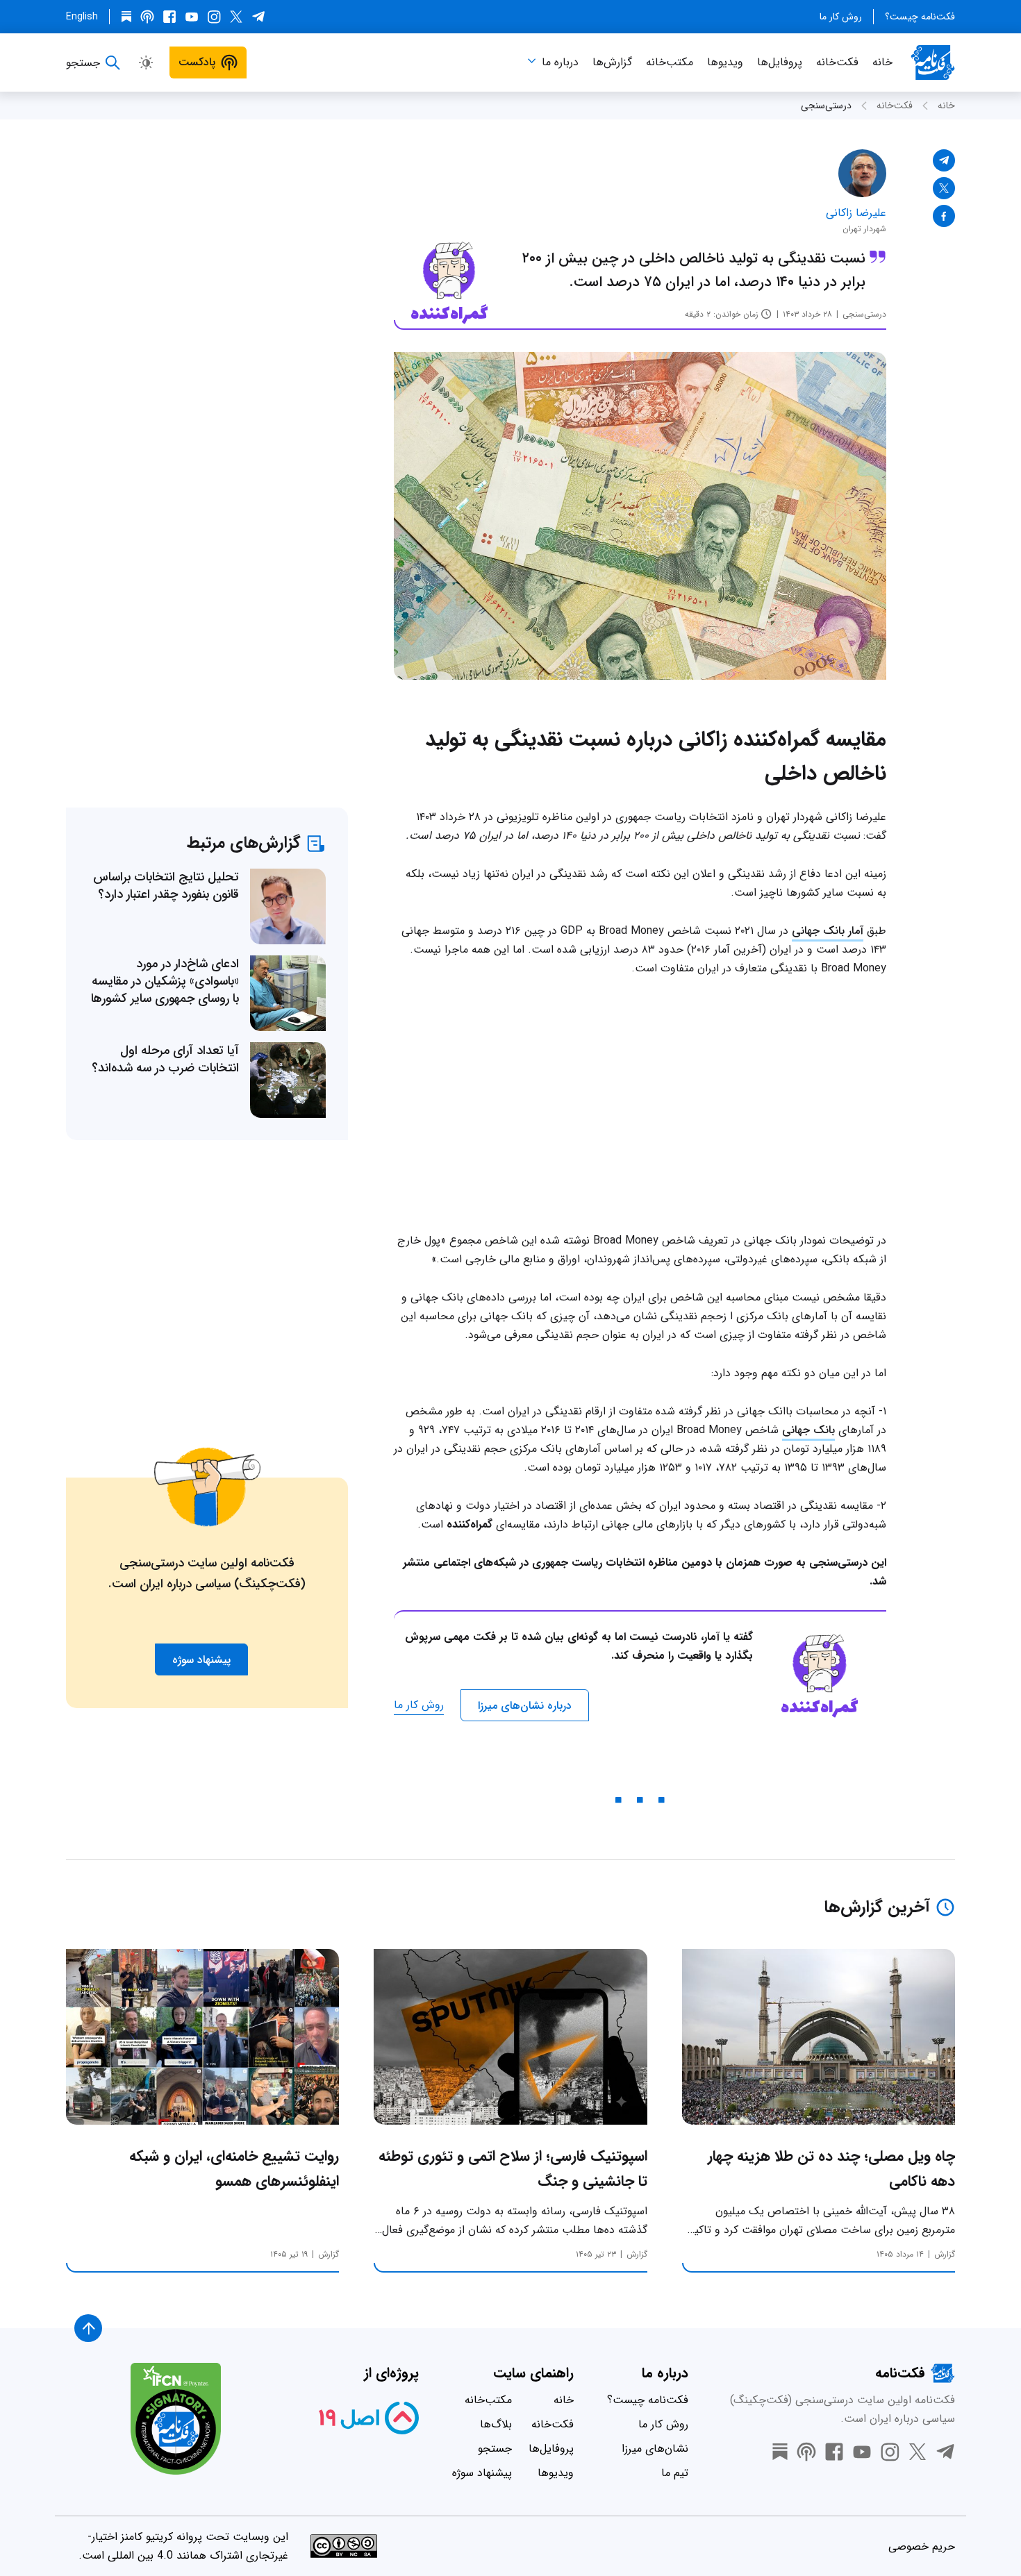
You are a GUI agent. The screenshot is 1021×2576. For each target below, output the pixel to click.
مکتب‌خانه (670, 62)
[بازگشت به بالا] (88, 2328)
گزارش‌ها (612, 62)
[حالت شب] (146, 62)
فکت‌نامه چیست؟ (920, 17)
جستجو (495, 2449)
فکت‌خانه (837, 62)
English (82, 17)
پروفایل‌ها (780, 62)
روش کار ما (841, 17)
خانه (882, 62)
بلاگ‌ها (496, 2424)
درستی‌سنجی (826, 106)
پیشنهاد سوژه (482, 2473)
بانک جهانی (808, 1430)
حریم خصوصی (922, 2546)
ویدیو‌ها (725, 62)
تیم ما (675, 2473)
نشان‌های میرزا (655, 2449)
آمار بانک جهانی (828, 931)
